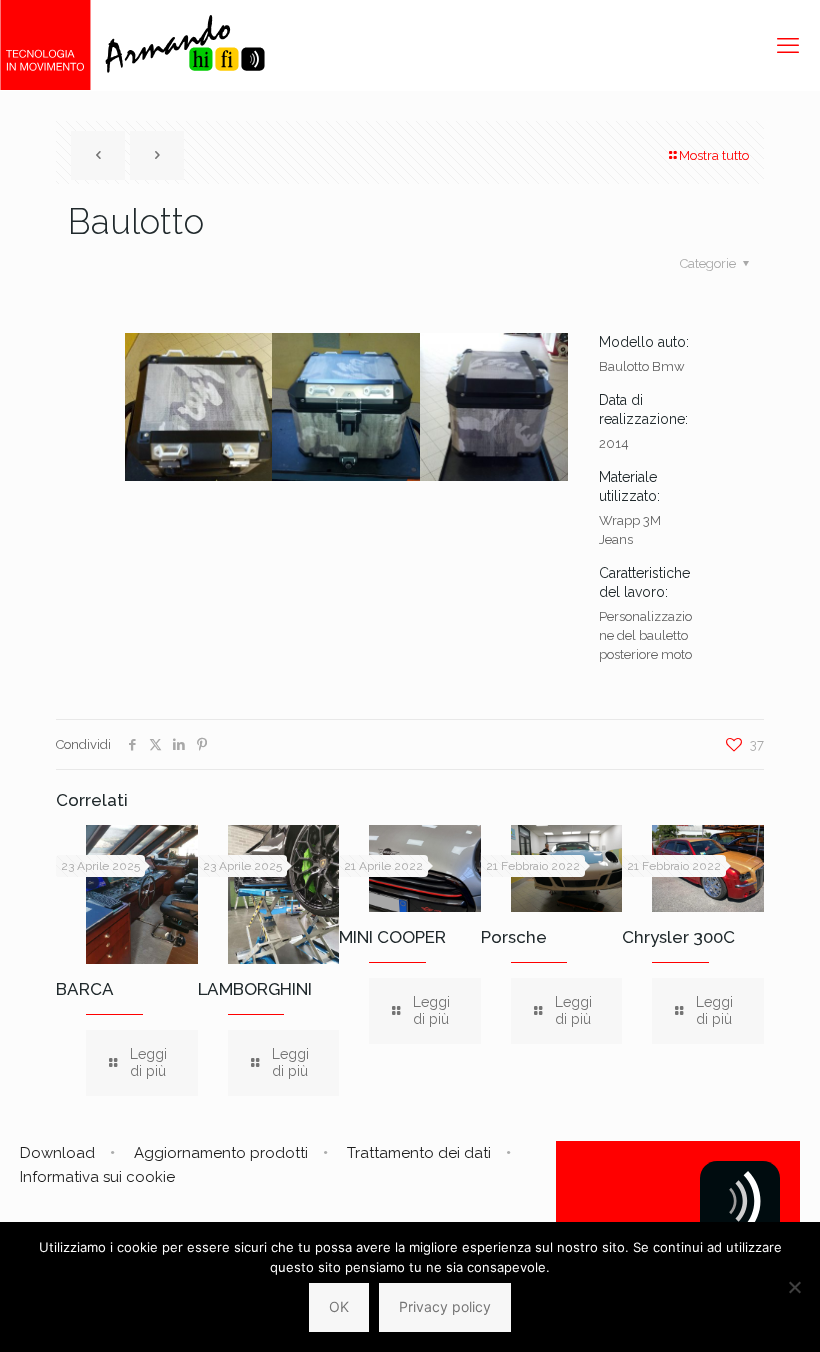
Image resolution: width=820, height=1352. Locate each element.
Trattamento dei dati (419, 1153)
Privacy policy (445, 1306)
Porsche (514, 937)
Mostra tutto (714, 155)
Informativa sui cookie (97, 1177)
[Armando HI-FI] (132, 45)
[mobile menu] (788, 45)
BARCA (85, 989)
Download (57, 1153)
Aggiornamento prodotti (221, 1153)
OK (339, 1306)
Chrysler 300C (678, 937)
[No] (795, 1287)
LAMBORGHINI (255, 989)
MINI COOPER (392, 937)
